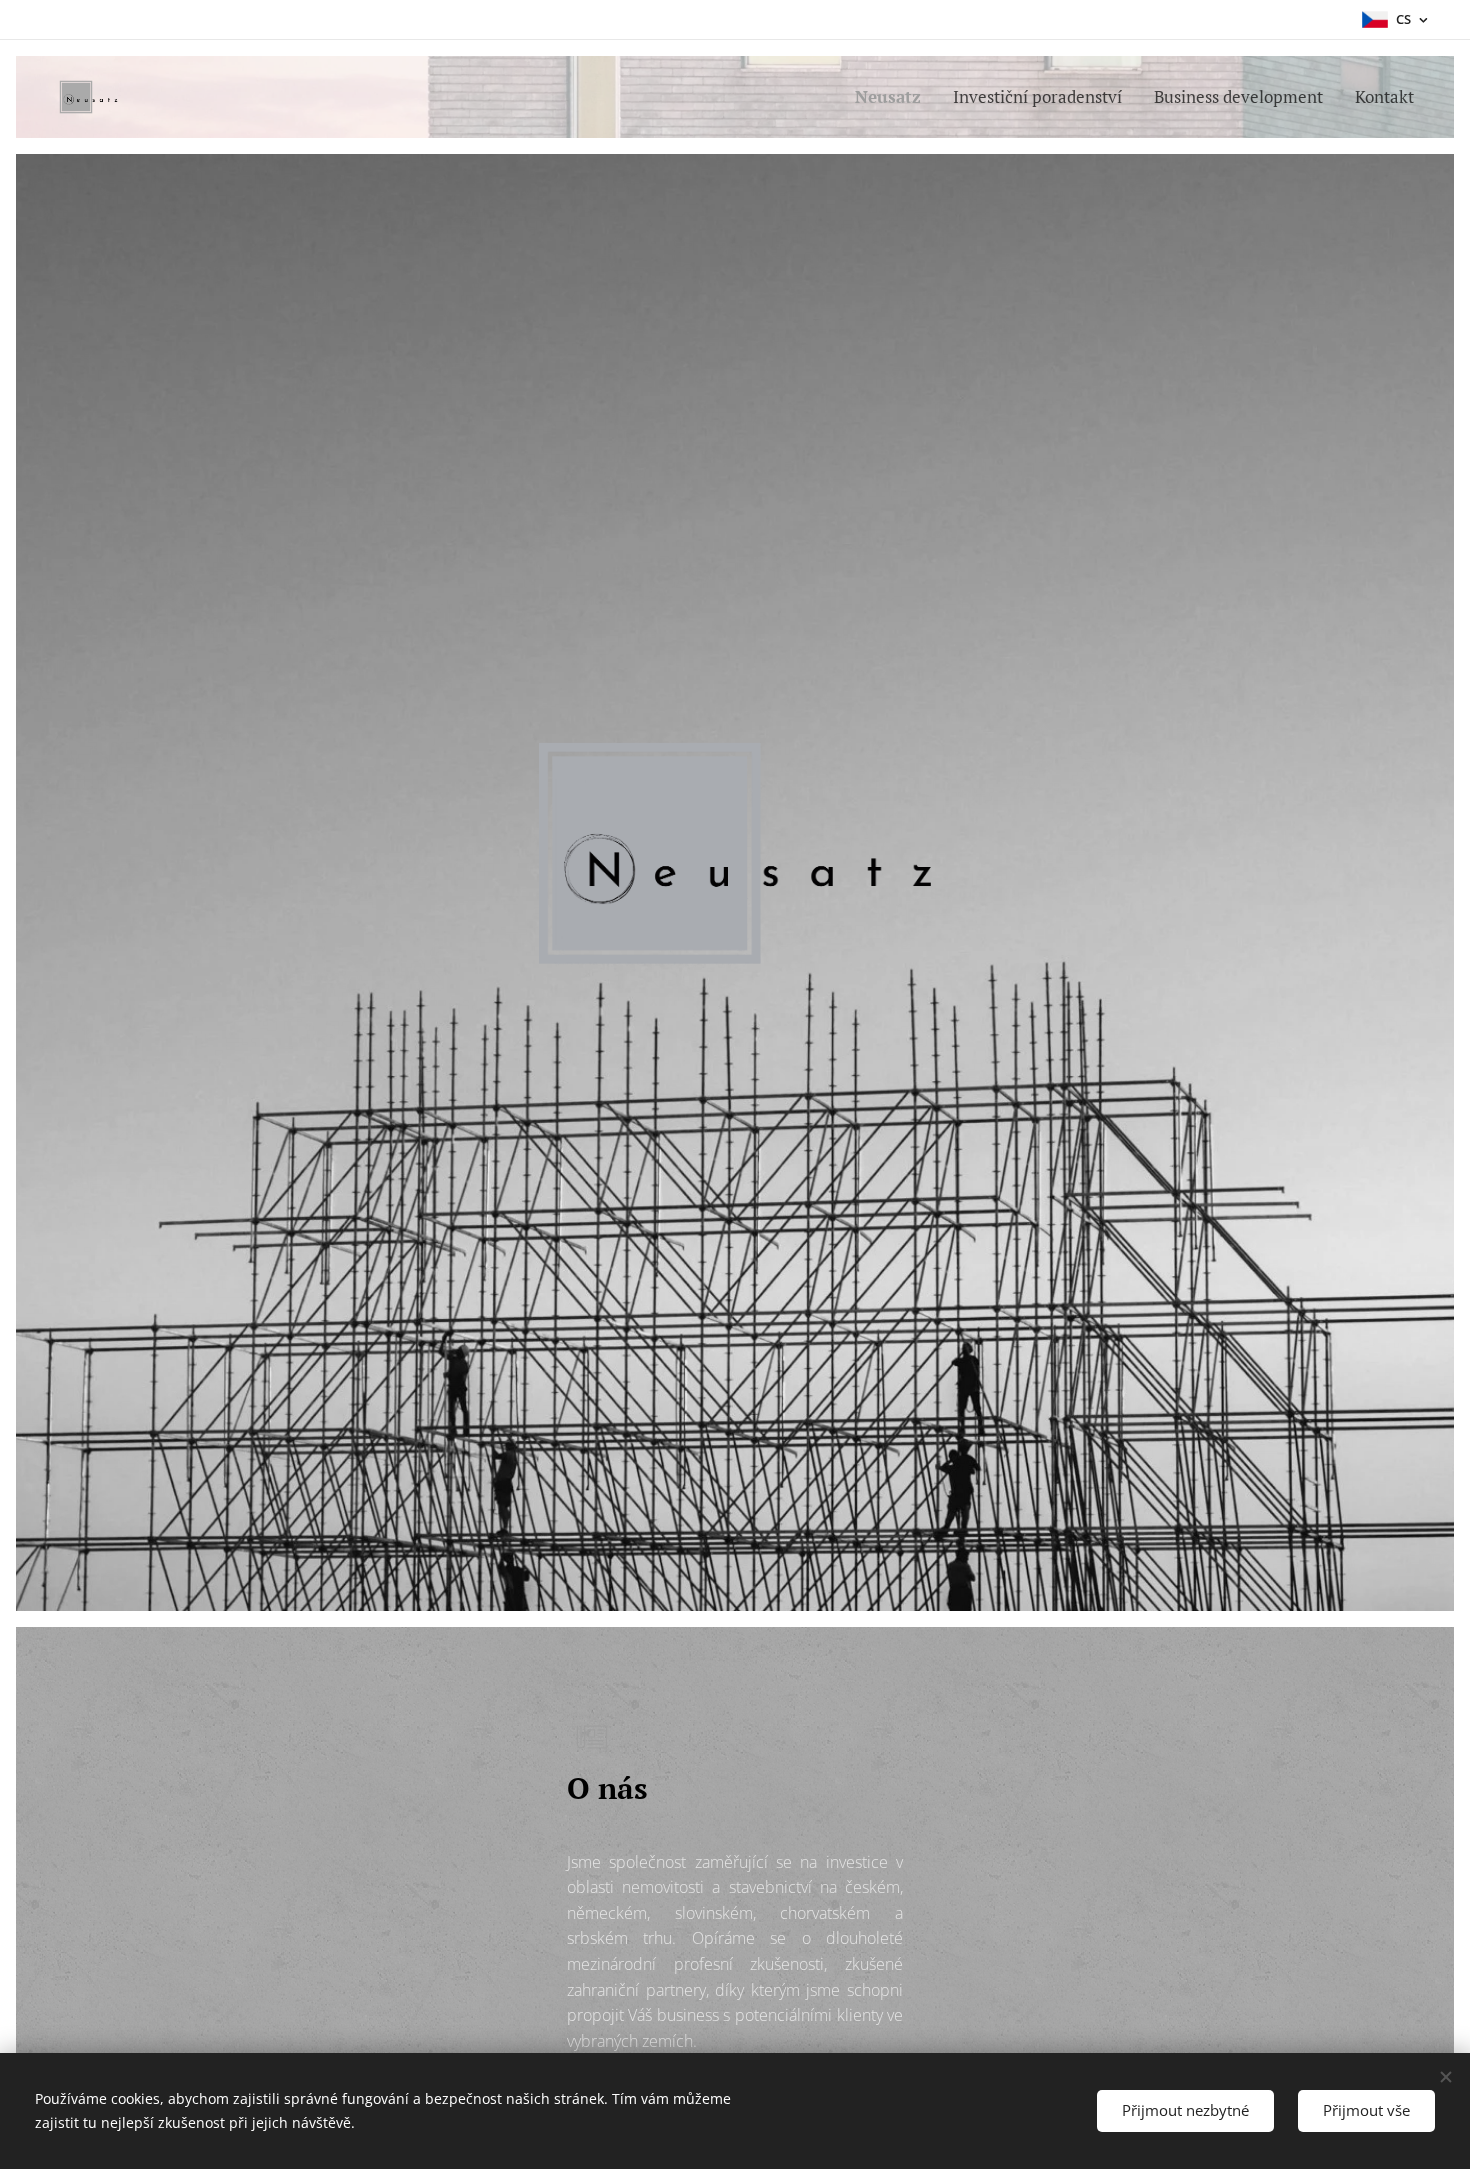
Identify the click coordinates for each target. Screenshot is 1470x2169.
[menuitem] (893, 97)
